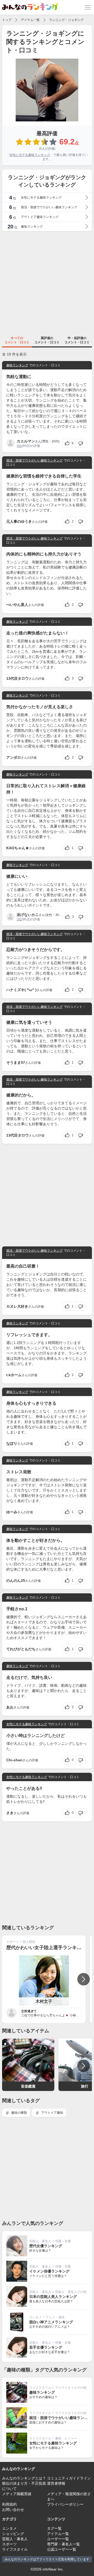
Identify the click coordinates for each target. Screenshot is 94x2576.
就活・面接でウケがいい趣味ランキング (34, 460)
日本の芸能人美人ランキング (53, 2297)
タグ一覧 (54, 2528)
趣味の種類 (19, 2113)
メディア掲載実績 (17, 2494)
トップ (7, 20)
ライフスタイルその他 (71, 2388)
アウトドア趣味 (52, 2113)
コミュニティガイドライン (69, 2478)
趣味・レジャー (66, 2438)
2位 (19, 919)
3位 (19, 446)
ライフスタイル (40, 2388)
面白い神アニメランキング (51, 2322)
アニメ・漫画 (55, 2317)
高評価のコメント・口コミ (47, 340)
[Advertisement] (47, 283)
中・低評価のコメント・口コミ (77, 340)
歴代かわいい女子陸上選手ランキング (46, 1948)
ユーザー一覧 (58, 2539)
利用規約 (9, 2504)
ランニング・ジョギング (66, 20)
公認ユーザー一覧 (62, 2549)
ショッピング (13, 2534)
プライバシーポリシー (65, 2504)
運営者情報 (56, 2483)
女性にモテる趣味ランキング (30, 155)
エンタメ (36, 2317)
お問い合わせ (13, 2510)
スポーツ (13, 1942)
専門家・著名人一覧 (63, 2544)
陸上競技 (29, 1942)
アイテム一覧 (30, 20)
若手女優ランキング (46, 2347)
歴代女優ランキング (46, 2246)
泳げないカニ (28, 915)
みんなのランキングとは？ (24, 2478)
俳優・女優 (63, 2241)
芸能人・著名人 (40, 2241)
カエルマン (26, 441)
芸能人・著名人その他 (71, 2292)
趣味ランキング (17, 365)
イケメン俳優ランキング (49, 2271)
